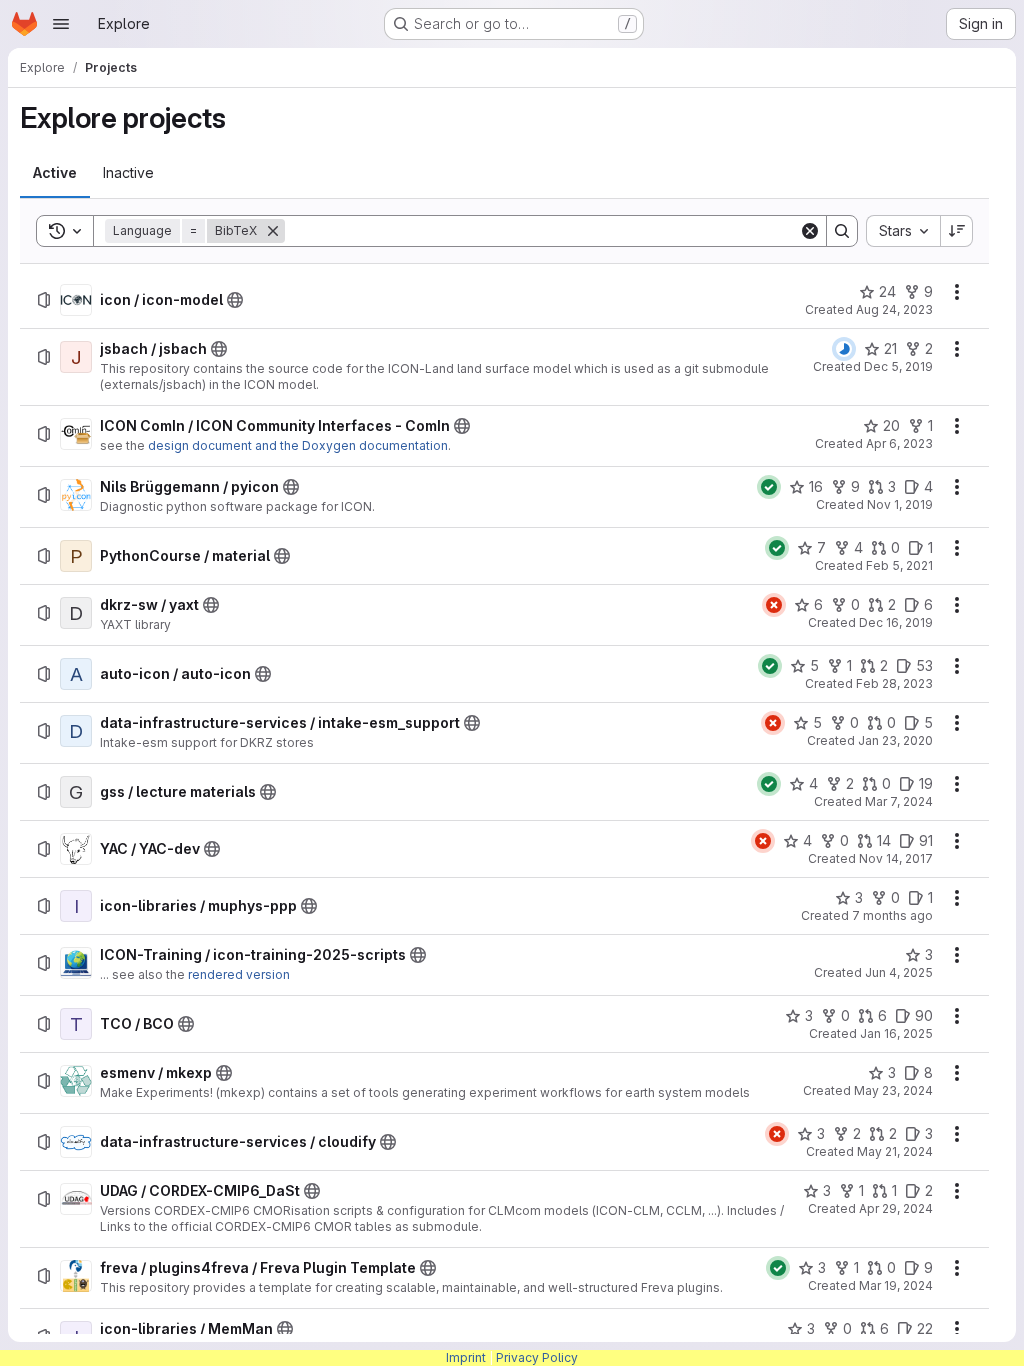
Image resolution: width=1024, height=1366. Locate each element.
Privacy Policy (537, 1357)
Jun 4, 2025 (899, 972)
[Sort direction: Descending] (957, 231)
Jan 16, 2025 (896, 1033)
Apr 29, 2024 (896, 1208)
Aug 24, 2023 (894, 309)
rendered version (239, 974)
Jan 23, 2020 (895, 740)
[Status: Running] (844, 349)
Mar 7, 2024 (899, 801)
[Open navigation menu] (61, 24)
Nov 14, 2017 (896, 858)
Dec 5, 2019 (898, 366)
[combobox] (903, 231)
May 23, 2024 (893, 1090)
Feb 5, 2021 (899, 565)
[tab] (55, 173)
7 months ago (892, 915)
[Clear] (810, 231)
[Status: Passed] (769, 487)
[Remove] (273, 231)
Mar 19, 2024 (896, 1285)
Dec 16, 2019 (896, 622)
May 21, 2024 (895, 1151)
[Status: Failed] (774, 605)
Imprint (466, 1357)
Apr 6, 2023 (899, 443)
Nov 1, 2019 (900, 504)
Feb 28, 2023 (894, 683)
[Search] (842, 231)
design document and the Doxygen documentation (298, 445)
